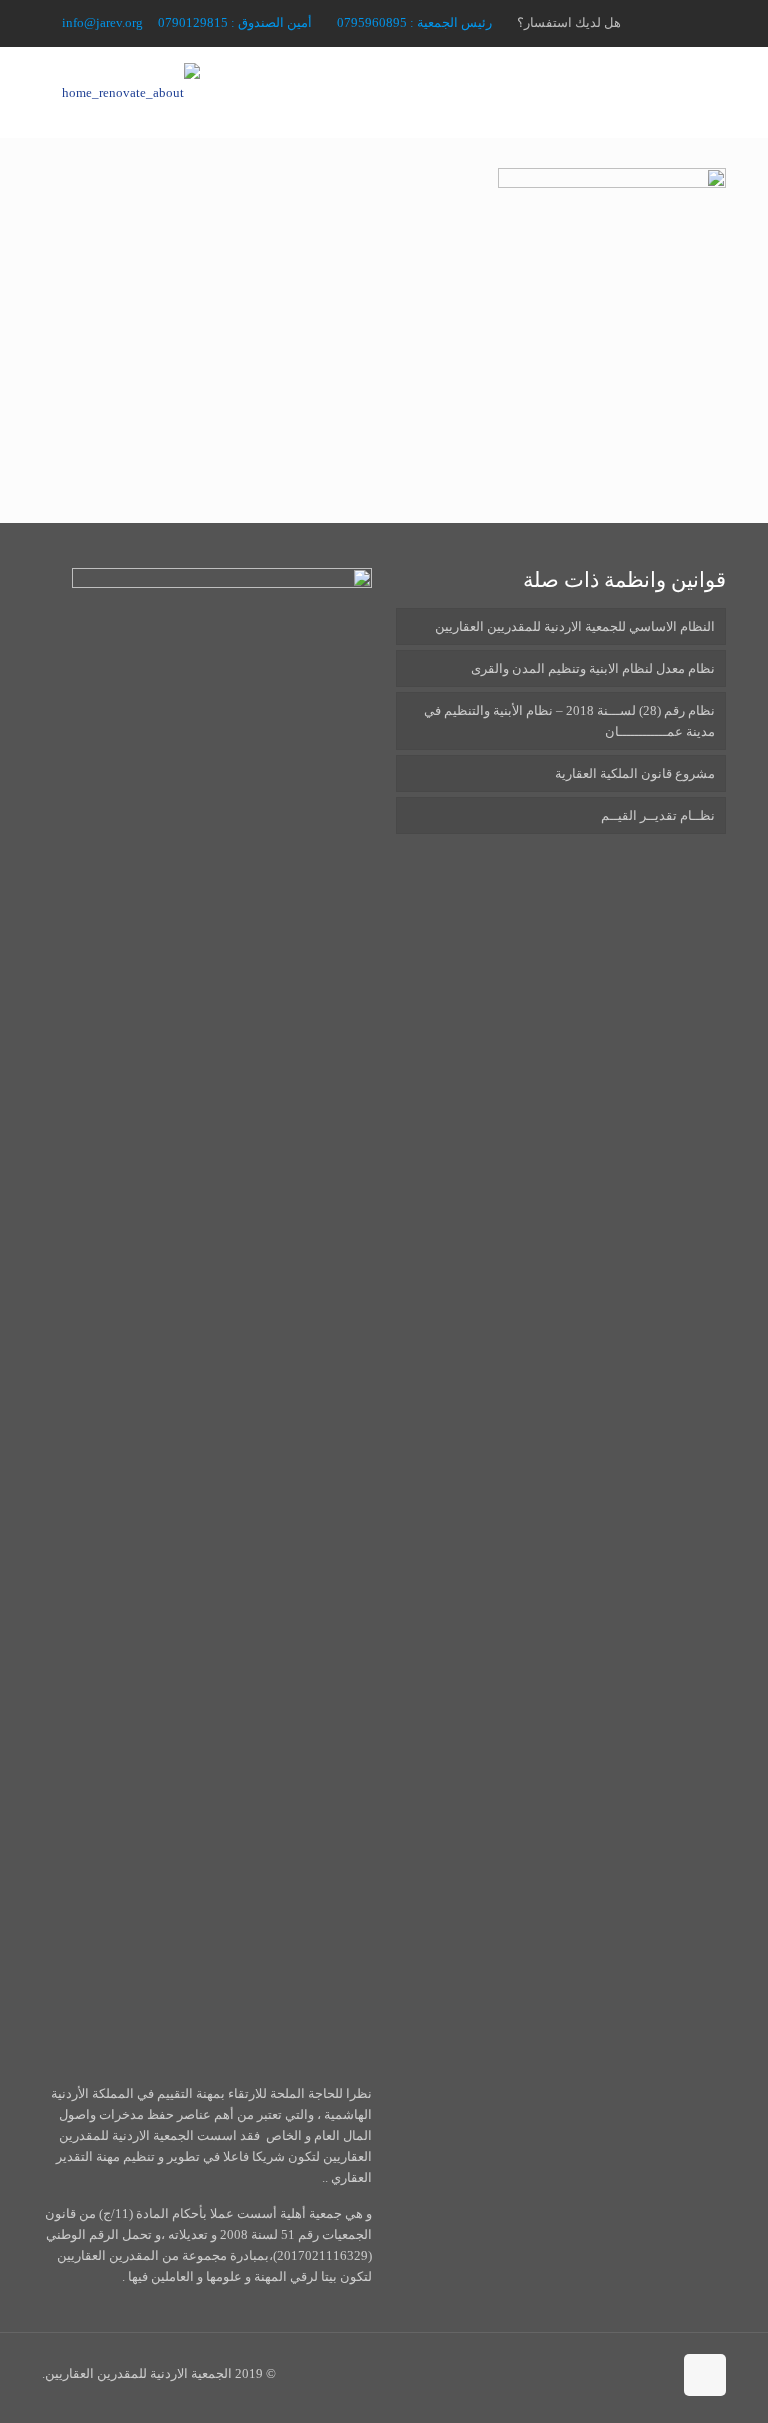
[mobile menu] (79, 92)
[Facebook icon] (693, 23)
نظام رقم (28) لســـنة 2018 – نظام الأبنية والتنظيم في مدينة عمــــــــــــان (569, 721)
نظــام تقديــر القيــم (658, 815)
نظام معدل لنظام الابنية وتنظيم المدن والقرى (593, 668)
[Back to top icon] (705, 2375)
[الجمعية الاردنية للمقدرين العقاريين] (131, 92)
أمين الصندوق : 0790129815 (235, 22)
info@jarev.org (102, 22)
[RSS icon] (669, 23)
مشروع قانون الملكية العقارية (635, 773)
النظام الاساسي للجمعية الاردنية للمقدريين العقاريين (575, 626)
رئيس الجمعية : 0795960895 (414, 22)
